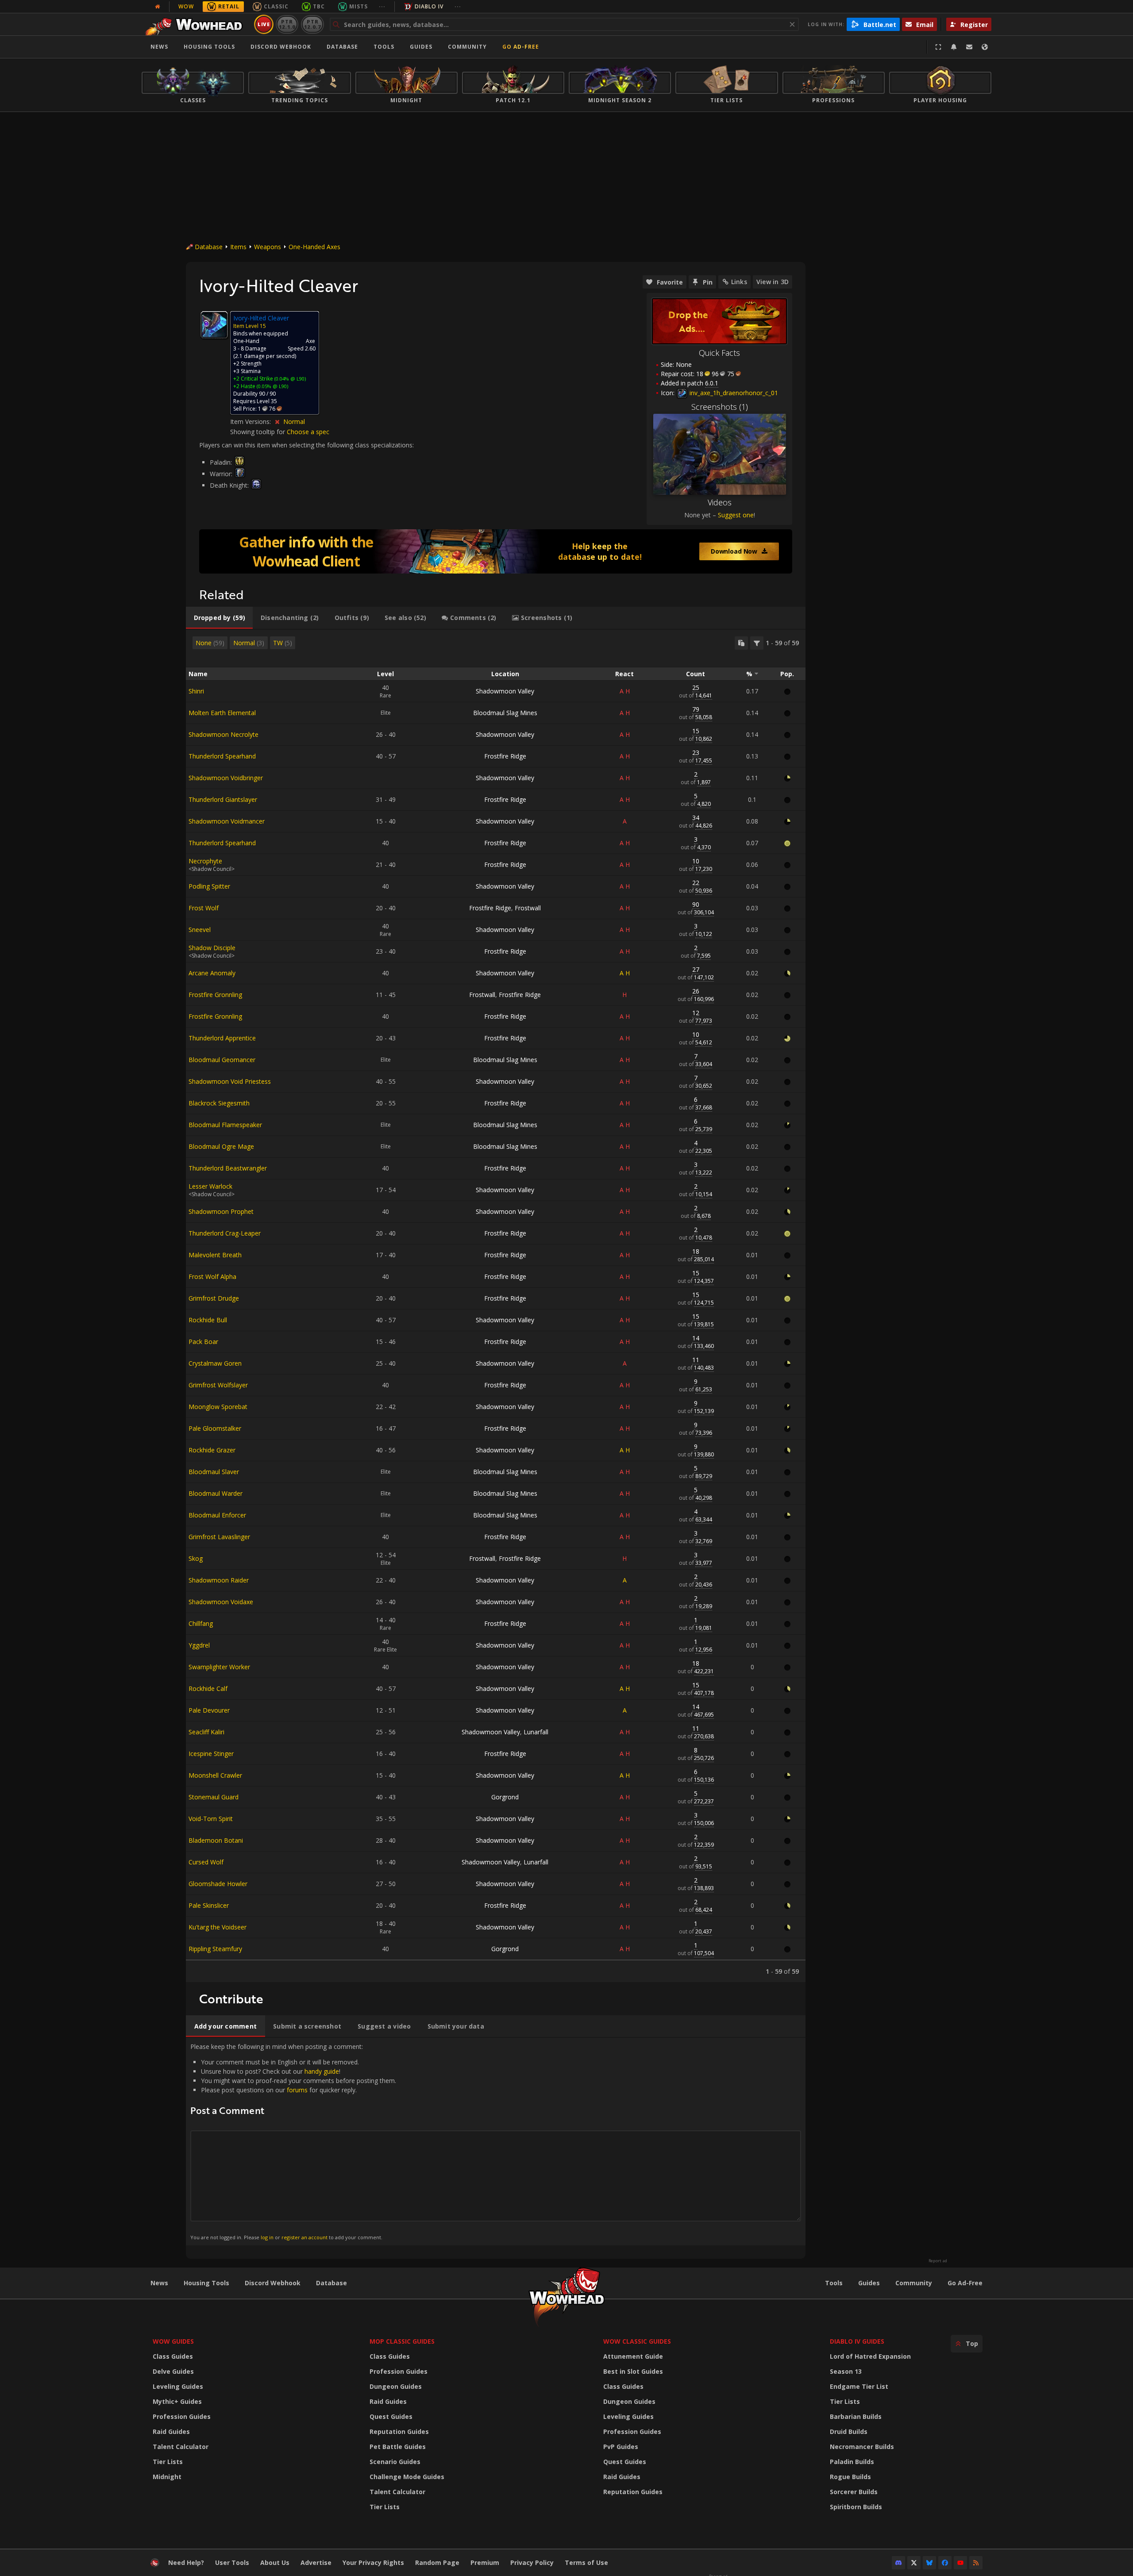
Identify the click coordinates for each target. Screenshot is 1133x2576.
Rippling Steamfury (215, 1949)
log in (267, 2237)
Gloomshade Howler (218, 1884)
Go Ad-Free (521, 47)
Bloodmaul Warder (216, 1493)
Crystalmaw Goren (215, 1363)
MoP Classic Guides (402, 2341)
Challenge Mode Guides (407, 2477)
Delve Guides (173, 2371)
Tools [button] (384, 47)
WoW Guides (173, 2341)
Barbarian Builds (856, 2416)
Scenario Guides (395, 2462)
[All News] (158, 7)
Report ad (938, 2261)
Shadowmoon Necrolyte (224, 734)
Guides (421, 47)
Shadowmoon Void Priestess (230, 1081)
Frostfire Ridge (505, 756)
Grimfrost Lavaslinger (219, 1537)
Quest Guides (391, 2416)
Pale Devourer (209, 1710)
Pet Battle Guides (398, 2447)
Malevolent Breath (215, 1255)
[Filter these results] (757, 643)
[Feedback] (969, 47)
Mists (358, 6)
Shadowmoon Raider (219, 1580)
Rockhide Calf (208, 1688)
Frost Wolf (204, 908)
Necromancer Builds (862, 2447)
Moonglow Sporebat (218, 1407)
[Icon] (214, 325)
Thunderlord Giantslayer (223, 799)
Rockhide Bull (208, 1320)
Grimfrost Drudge (214, 1298)
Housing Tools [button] (209, 47)
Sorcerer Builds (854, 2492)
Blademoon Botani (216, 1840)
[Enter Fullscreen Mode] (938, 47)
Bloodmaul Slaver (214, 1472)
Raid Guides (171, 2432)
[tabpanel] (496, 1306)
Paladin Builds (852, 2462)
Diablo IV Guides (857, 2341)
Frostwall (528, 908)
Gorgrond (505, 1797)
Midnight (167, 2477)
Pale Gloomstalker (215, 1428)
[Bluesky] (929, 2563)
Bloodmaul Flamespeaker (225, 1125)
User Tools (232, 2563)
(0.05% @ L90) (272, 386)
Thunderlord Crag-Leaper (225, 1233)
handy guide (322, 2071)
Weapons (268, 247)
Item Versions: (251, 422)
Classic (276, 6)
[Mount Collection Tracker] (496, 551)
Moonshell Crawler (215, 1775)
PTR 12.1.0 (287, 24)
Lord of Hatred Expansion (870, 2356)
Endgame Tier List (859, 2386)
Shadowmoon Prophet (221, 1211)
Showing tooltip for (258, 432)
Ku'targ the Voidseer (218, 1927)
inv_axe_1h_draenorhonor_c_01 (733, 393)
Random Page (437, 2563)
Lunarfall (536, 1732)
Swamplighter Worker (219, 1667)
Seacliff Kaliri (206, 1732)
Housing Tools (206, 2283)
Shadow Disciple (212, 948)
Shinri (196, 691)
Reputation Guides (399, 2432)
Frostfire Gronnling (215, 995)
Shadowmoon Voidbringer (226, 778)
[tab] (219, 618)
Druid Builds (849, 2432)
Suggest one (736, 515)
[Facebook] (945, 2563)
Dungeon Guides (396, 2386)
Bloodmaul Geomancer (222, 1060)
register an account (304, 2237)
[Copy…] (741, 643)
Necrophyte (205, 861)
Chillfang (201, 1623)
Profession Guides (182, 2416)
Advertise (316, 2563)
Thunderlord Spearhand (222, 756)
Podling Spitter (209, 886)
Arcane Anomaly (212, 973)
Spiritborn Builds (856, 2507)
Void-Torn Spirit (211, 1819)
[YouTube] (960, 2563)
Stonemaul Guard (214, 1797)
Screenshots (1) (720, 407)
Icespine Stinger (211, 1754)
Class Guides (173, 2356)
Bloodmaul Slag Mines (505, 713)
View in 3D (773, 282)
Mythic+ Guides (177, 2401)
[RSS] (976, 2563)
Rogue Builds (850, 2477)
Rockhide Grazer (212, 1450)
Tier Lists (168, 2462)
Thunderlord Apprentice (222, 1038)
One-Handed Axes (314, 247)
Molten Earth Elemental (222, 713)
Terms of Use (586, 2563)
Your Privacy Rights (373, 2563)
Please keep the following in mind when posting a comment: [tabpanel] (293, 2141)
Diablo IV (429, 6)
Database (342, 47)
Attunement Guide (633, 2356)
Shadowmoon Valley (505, 691)
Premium (485, 2563)
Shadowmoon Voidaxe (221, 1602)
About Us (275, 2563)
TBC (319, 6)
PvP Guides (621, 2447)
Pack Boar (203, 1342)
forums (297, 2090)
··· (382, 6)
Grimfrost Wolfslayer (218, 1385)
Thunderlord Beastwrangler (228, 1168)
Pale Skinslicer (209, 1905)
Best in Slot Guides (633, 2371)
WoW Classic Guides (637, 2341)
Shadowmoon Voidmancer (227, 821)
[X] (914, 2563)
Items (238, 247)
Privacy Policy (532, 2563)
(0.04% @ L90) (289, 379)
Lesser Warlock (210, 1186)
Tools (834, 2283)
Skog (196, 1558)
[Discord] (898, 2563)
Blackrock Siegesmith (219, 1103)
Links (739, 282)
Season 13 (846, 2371)
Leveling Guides (178, 2386)
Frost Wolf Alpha (212, 1276)
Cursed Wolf (206, 1862)
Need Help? (186, 2563)
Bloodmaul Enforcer (217, 1515)
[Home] (196, 24)
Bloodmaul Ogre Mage (221, 1146)
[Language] (985, 47)
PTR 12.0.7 (312, 24)
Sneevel (200, 930)
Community (467, 47)
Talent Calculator (181, 2447)
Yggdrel (199, 1645)
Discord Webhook (281, 47)
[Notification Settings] (954, 47)
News (159, 47)
